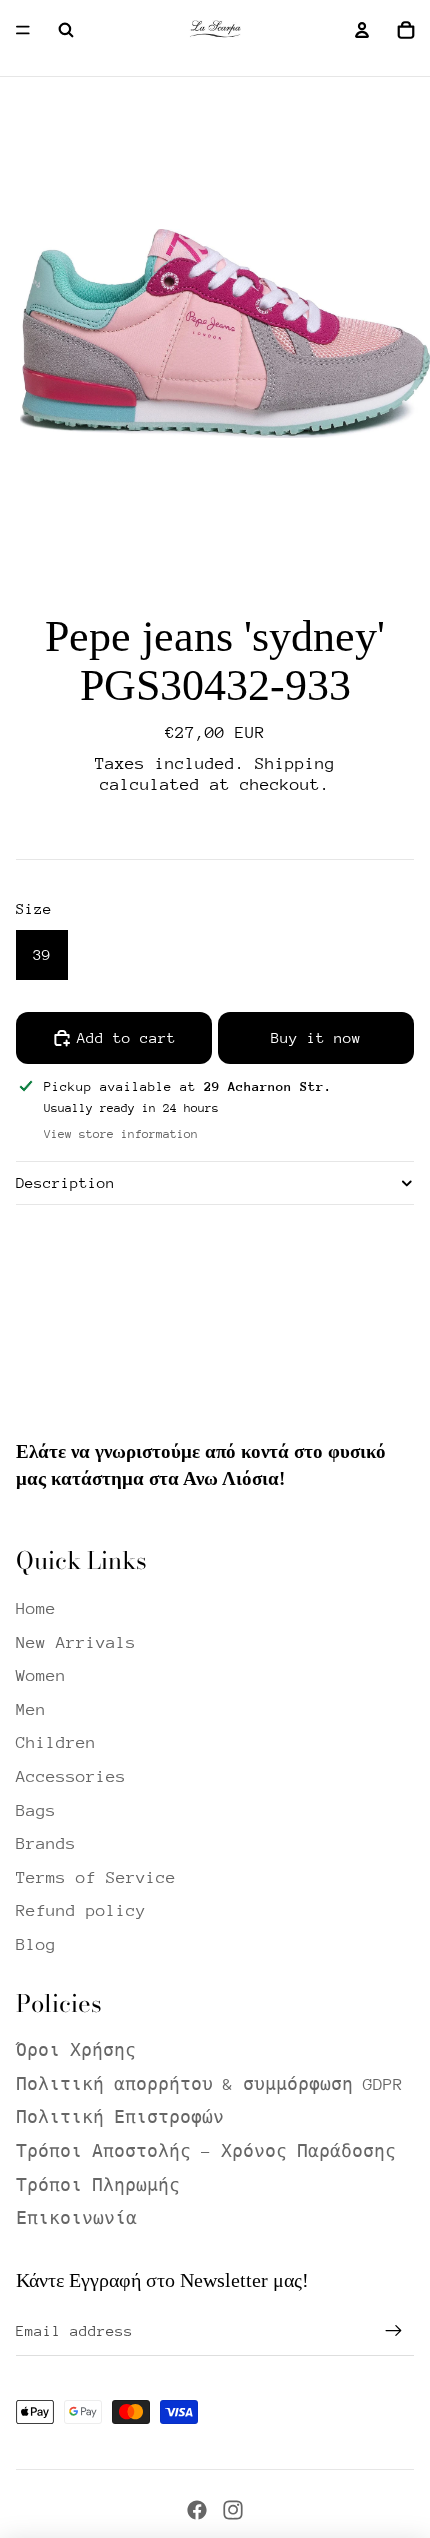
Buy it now (316, 1037)
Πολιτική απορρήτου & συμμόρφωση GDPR (209, 2084)
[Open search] (66, 30)
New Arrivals (76, 1642)
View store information (121, 1134)
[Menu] (23, 30)
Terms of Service (96, 1877)
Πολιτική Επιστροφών (120, 2117)
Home (36, 1608)
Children (56, 1742)
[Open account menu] (362, 30)
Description (65, 1182)
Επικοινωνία (76, 2218)
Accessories (71, 1776)
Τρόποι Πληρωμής (98, 2185)
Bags (36, 1810)
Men (31, 1709)
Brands (46, 1843)
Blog (36, 1944)
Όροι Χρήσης (76, 2050)
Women (41, 1675)
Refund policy (81, 1910)
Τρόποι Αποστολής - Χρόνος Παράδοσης (206, 2151)
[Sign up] (394, 2331)
